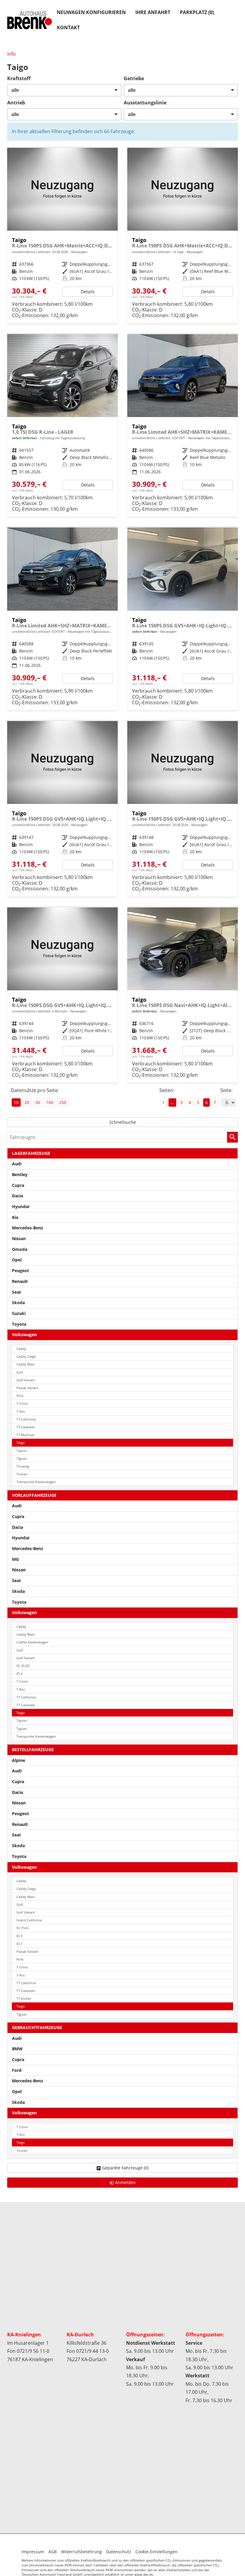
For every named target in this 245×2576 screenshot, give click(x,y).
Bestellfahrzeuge (33, 1749)
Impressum (33, 2552)
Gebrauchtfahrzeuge (37, 2027)
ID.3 (19, 1936)
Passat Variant (27, 1388)
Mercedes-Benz (27, 1228)
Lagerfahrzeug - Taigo (183, 995)
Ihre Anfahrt (153, 12)
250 (63, 1102)
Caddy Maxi (26, 1364)
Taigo (21, 1443)
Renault (20, 1281)
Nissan (19, 1238)
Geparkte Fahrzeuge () (125, 2168)
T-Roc (21, 1411)
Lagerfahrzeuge (31, 1153)
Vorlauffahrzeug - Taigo (62, 236)
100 (50, 1102)
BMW (17, 2049)
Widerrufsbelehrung (81, 2552)
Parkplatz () (197, 12)
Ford (17, 2070)
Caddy (21, 1349)
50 (38, 1102)
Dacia (17, 1196)
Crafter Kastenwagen (32, 1642)
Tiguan (22, 1458)
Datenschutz (119, 2552)
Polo (20, 1396)
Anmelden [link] (125, 2182)
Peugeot (20, 1270)
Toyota (19, 1324)
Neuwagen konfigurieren (91, 12)
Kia (15, 1217)
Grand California (29, 1920)
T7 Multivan (26, 1435)
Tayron (22, 1451)
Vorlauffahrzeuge (34, 1495)
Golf (20, 1372)
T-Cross (22, 1403)
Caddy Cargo (26, 1356)
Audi (17, 1164)
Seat (16, 1292)
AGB (53, 2552)
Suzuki (19, 1313)
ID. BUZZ (23, 1666)
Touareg (23, 1466)
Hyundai (21, 1206)
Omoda (20, 1249)
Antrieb (16, 103)
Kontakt (68, 28)
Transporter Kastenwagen (36, 1482)
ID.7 (19, 1944)
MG (15, 1559)
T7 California (26, 1419)
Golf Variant (26, 1380)
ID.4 (19, 1674)
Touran (22, 1474)
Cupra (18, 1185)
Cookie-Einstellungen (156, 2552)
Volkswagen (24, 1335)
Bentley (20, 1174)
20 (27, 1102)
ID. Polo (23, 1928)
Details (88, 292)
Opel (17, 1260)
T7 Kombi (24, 1998)
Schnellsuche (123, 1122)
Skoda (18, 1303)
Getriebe (134, 78)
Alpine (19, 1760)
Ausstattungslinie (145, 103)
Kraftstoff (19, 78)
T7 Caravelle (26, 1427)
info (12, 54)
